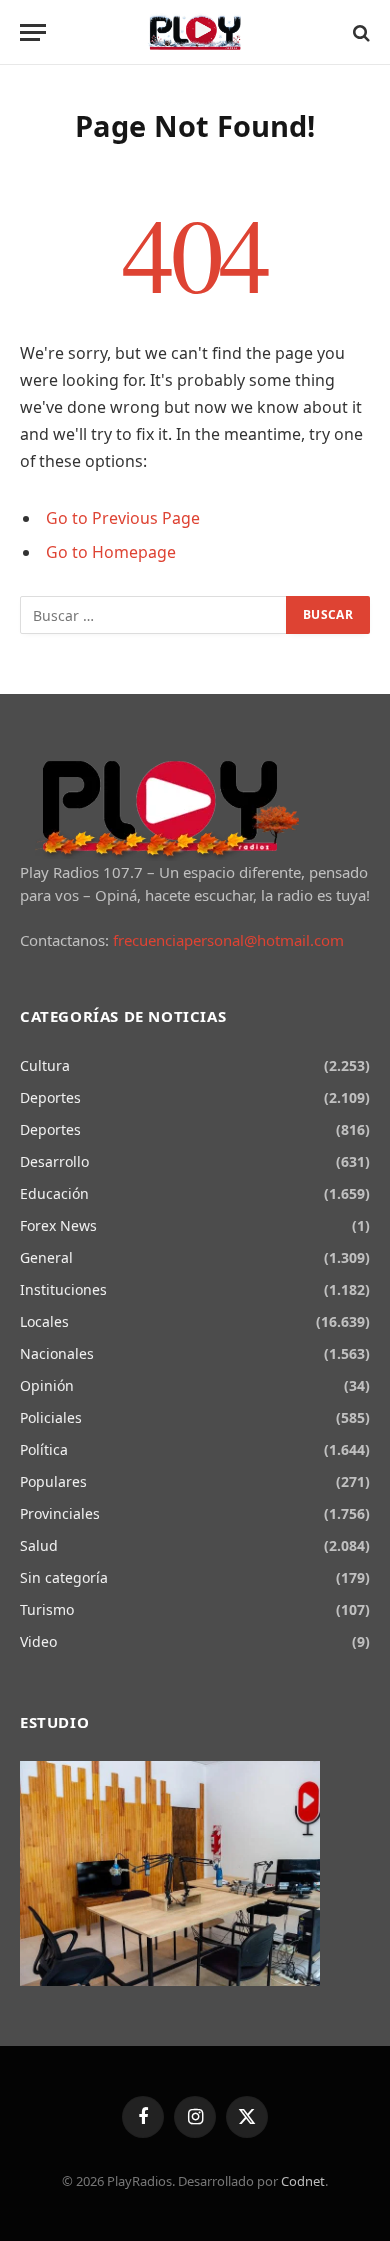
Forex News (58, 1225)
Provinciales (60, 1513)
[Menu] (33, 32)
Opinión (47, 1385)
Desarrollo (54, 1161)
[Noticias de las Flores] (195, 32)
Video (38, 1641)
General (46, 1257)
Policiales (51, 1417)
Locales (44, 1321)
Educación (54, 1193)
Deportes (50, 1097)
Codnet (303, 2181)
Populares (53, 1481)
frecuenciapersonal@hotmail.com (228, 940)
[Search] (359, 32)
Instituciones (63, 1289)
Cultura (45, 1065)
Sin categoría (64, 1577)
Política (44, 1449)
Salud (39, 1545)
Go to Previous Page (123, 518)
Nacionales (57, 1353)
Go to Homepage (111, 552)
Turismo (47, 1609)
